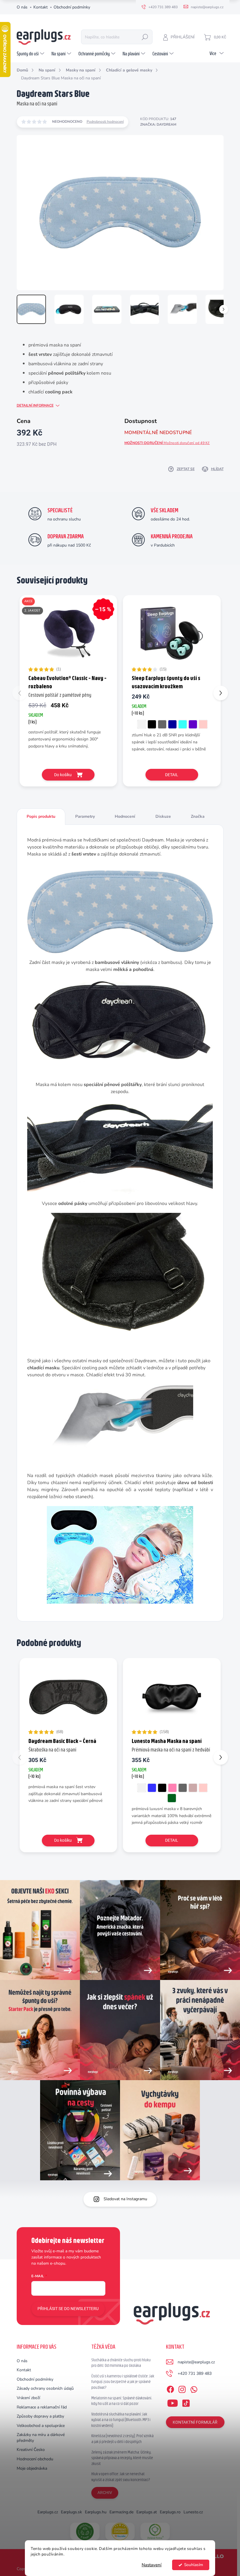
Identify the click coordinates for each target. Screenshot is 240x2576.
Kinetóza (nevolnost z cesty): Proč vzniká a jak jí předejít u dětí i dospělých (122, 2439)
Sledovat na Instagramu (125, 2199)
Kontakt (41, 7)
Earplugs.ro (170, 2512)
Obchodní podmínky (72, 7)
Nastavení (152, 2565)
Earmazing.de (121, 2512)
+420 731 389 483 (195, 2373)
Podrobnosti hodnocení (105, 122)
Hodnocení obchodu (35, 2459)
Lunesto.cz (193, 2512)
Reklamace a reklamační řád (42, 2407)
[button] (221, 693)
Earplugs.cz (48, 2512)
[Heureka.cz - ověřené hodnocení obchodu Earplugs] (120, 2531)
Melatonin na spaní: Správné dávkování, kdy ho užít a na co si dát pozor (122, 2401)
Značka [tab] (198, 816)
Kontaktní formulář (195, 2422)
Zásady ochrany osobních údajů (45, 2388)
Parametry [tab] (85, 816)
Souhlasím (194, 2565)
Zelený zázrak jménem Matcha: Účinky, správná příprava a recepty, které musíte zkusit (122, 2458)
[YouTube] (173, 2402)
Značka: (158, 124)
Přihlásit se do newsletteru (68, 2309)
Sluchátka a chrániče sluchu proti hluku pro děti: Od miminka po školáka (121, 2363)
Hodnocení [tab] (125, 816)
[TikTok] (186, 2402)
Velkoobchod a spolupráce (41, 2426)
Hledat (145, 37)
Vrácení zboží (28, 2398)
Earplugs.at (147, 2512)
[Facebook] (170, 2388)
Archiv (105, 2493)
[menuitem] (31, 54)
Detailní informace (35, 405)
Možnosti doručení (167, 443)
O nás (22, 7)
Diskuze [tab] (163, 816)
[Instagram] (182, 2388)
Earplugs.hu (96, 2512)
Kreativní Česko (31, 2450)
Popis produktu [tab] (41, 816)
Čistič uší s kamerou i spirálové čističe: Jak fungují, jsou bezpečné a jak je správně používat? (123, 2382)
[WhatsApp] (194, 2388)
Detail (172, 775)
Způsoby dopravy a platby (40, 2416)
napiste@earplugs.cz (196, 2362)
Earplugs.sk (71, 2512)
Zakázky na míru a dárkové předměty (41, 2438)
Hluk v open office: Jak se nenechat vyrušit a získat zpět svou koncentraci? (121, 2477)
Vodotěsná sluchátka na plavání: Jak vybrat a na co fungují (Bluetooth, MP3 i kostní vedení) (121, 2420)
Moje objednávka (32, 2468)
